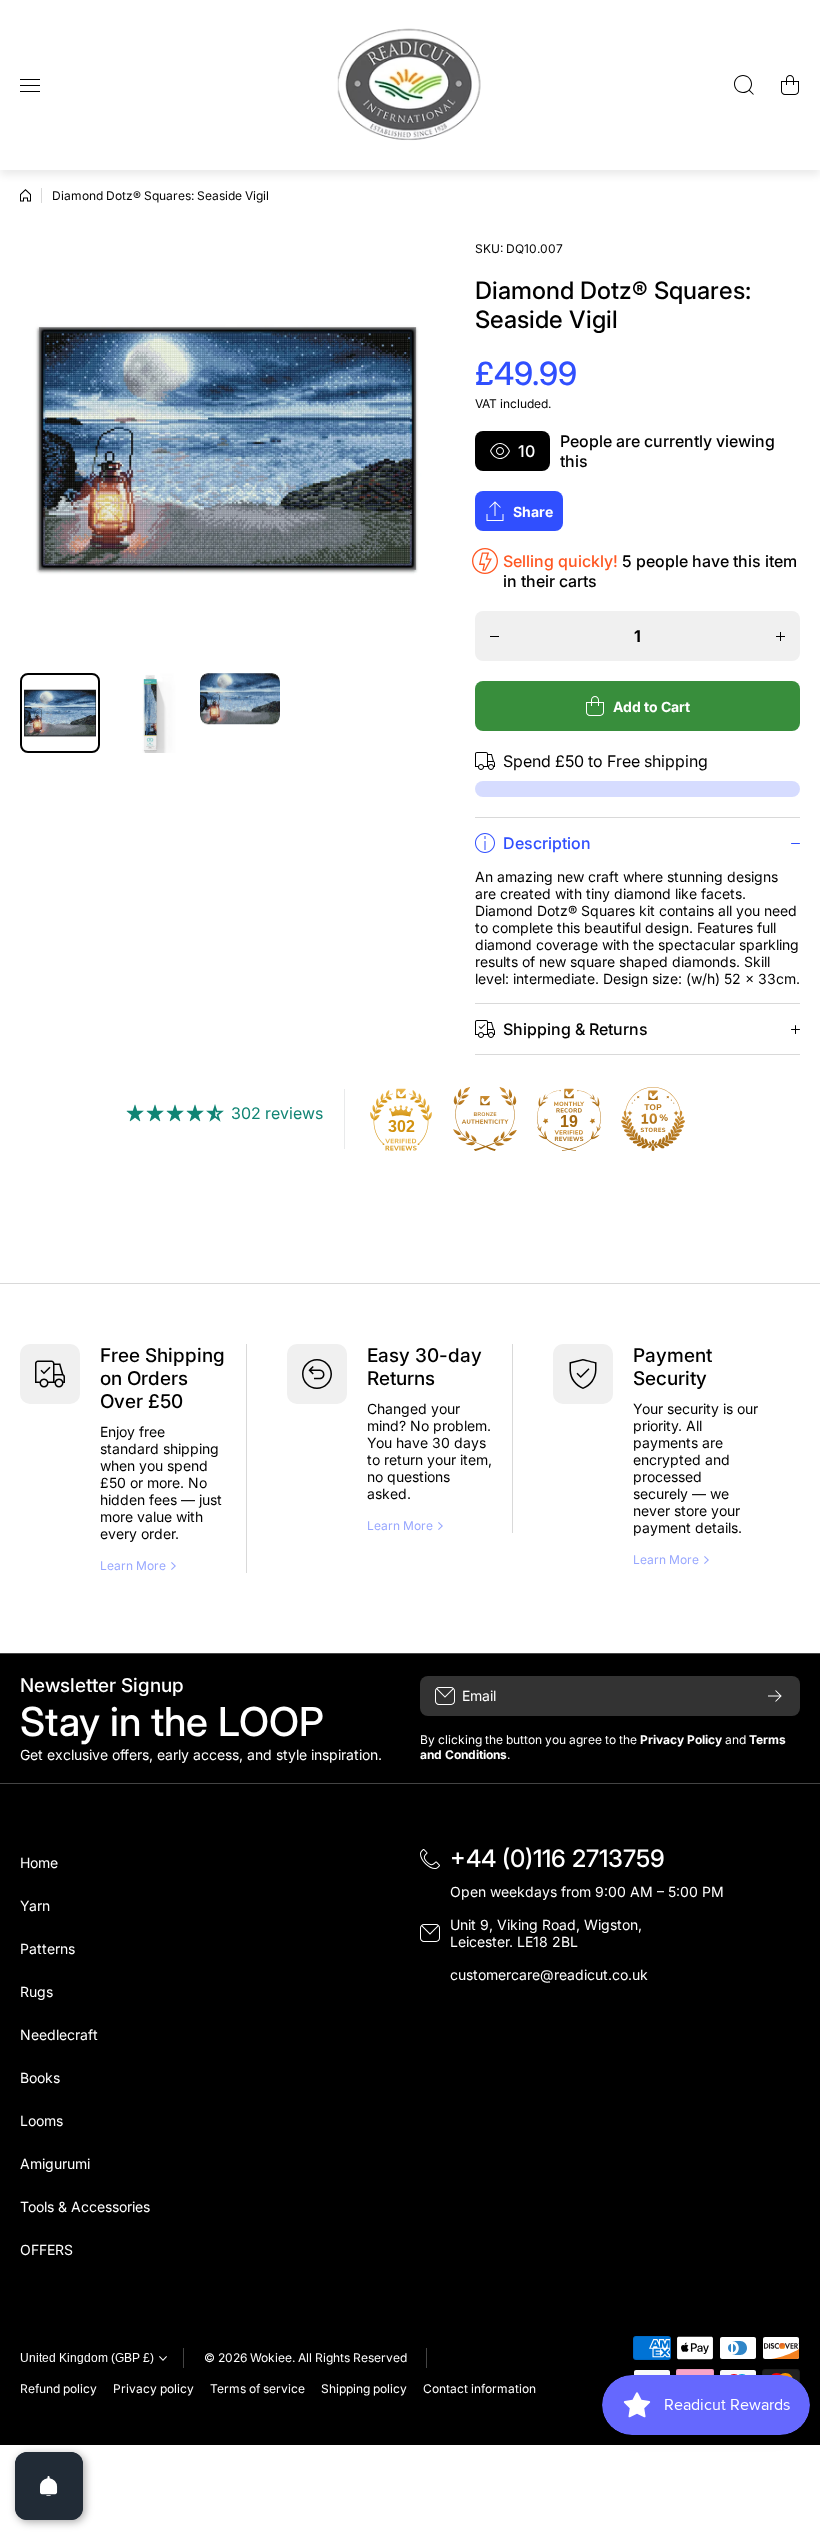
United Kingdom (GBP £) (87, 2358)
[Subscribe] (775, 1696)
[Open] (49, 2486)
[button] (790, 85)
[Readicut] (410, 85)
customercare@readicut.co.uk (549, 1974)
